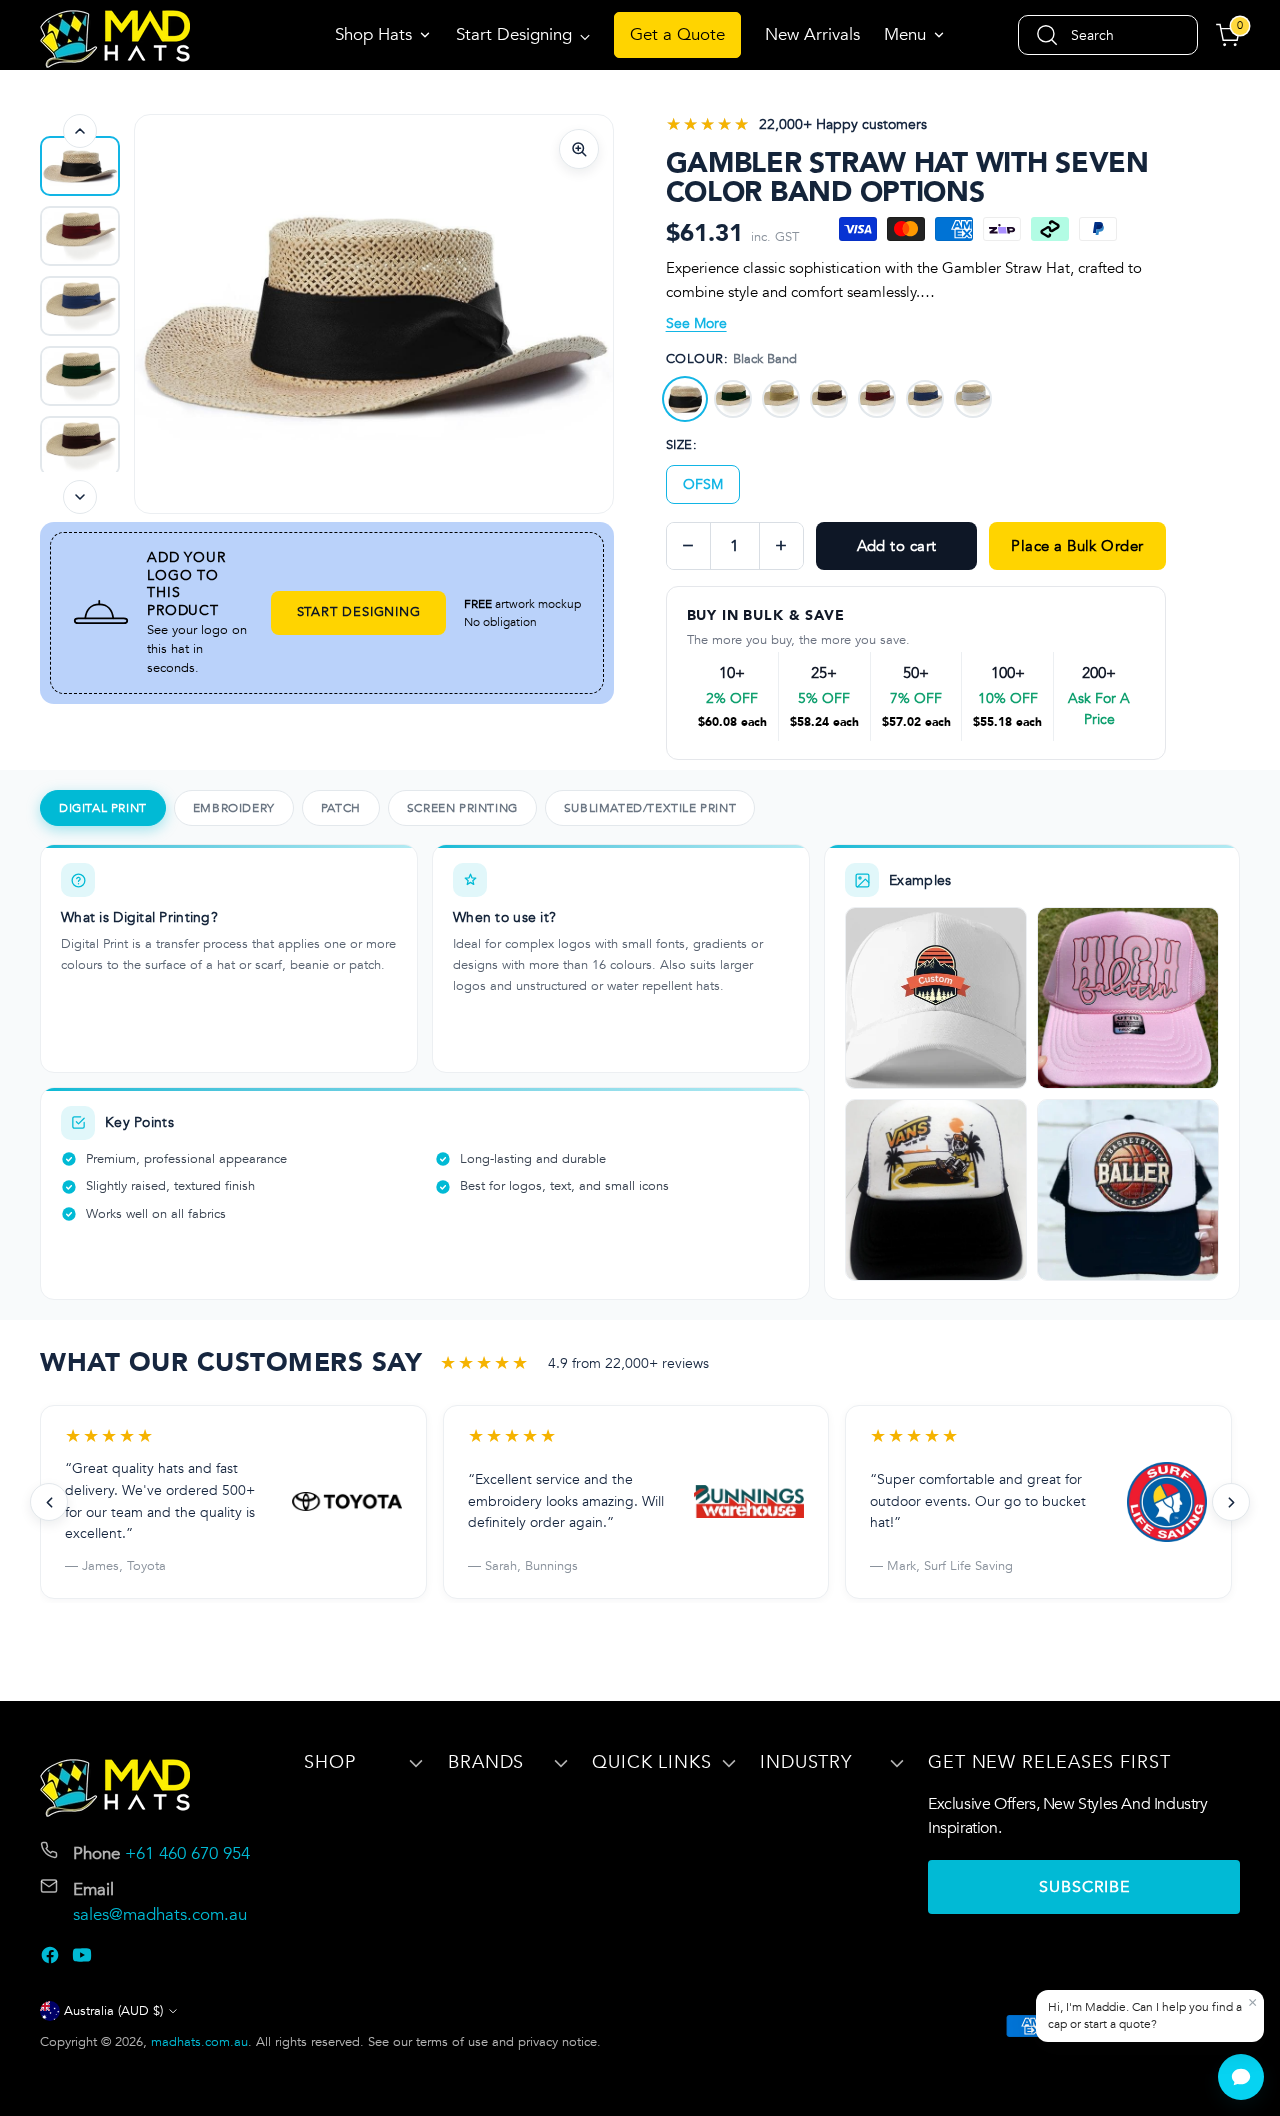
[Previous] (80, 131)
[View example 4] (1128, 1190)
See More (696, 323)
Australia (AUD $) (113, 2011)
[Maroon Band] (829, 399)
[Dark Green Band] (733, 399)
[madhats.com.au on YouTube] (84, 1959)
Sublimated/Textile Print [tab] (650, 808)
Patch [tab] (341, 808)
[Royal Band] (925, 399)
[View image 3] (80, 306)
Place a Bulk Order (1077, 546)
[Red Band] (877, 399)
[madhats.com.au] (115, 39)
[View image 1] (80, 166)
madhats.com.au (199, 2042)
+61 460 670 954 (187, 1853)
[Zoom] (579, 149)
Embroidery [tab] (234, 808)
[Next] (80, 497)
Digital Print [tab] (103, 808)
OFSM (703, 484)
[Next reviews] (1231, 1502)
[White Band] (973, 399)
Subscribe (1084, 1887)
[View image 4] (80, 376)
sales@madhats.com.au (160, 1914)
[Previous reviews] (49, 1502)
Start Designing (359, 612)
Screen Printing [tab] (462, 808)
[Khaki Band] (781, 399)
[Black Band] (685, 399)
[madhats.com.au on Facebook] (52, 1959)
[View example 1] (936, 998)
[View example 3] (936, 1190)
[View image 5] (80, 446)
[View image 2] (80, 236)
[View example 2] (1128, 998)
